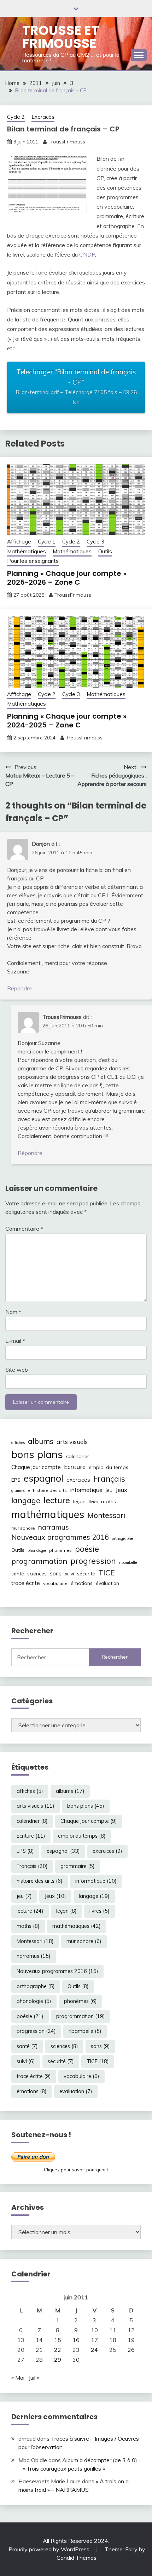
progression (93, 1561)
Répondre (19, 988)
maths (109, 1501)
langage (26, 1500)
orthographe (122, 1538)
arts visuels (72, 1442)
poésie (87, 1549)
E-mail (15, 1341)
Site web (17, 1370)
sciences (37, 1574)
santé (18, 1574)
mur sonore (23, 1528)
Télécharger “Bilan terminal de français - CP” (76, 386)
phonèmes (60, 1550)
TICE (107, 1573)
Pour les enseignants (33, 561)
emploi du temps (109, 1467)
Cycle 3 (95, 542)
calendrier (78, 1456)
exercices (78, 1480)
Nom (13, 1312)
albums (41, 1441)
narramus (54, 1527)
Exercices (43, 117)
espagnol (43, 1478)
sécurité (86, 1574)
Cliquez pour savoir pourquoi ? (76, 2170)
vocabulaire (55, 1583)
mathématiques (48, 1514)
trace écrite (26, 1583)
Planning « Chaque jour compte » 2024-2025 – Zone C (67, 721)
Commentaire (24, 1229)
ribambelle (128, 1562)
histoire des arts (50, 1490)
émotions (82, 1583)
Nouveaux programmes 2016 (60, 1537)
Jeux (121, 1490)
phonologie (37, 1550)
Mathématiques (27, 551)
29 (58, 2360)
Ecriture (75, 1467)
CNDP (87, 254)
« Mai (18, 2378)
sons (56, 1573)
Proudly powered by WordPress (50, 2549)
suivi (69, 1574)
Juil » (34, 2378)
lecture (57, 1500)
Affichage (19, 542)
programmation (39, 1561)
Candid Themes (77, 2558)
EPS (16, 1480)
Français (109, 1479)
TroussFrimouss (67, 142)
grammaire (21, 1490)
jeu (109, 1490)
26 (131, 2350)
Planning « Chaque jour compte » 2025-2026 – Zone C (67, 578)
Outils (105, 551)
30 (76, 2360)
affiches (18, 1443)
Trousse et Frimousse (61, 37)
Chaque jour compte (36, 1467)
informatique (86, 1490)
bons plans (37, 1454)
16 (76, 2340)
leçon (79, 1501)
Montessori (106, 1515)
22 (58, 2350)
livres (93, 1502)
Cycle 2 (16, 117)
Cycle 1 (47, 542)
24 (94, 2350)
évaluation (107, 1583)
